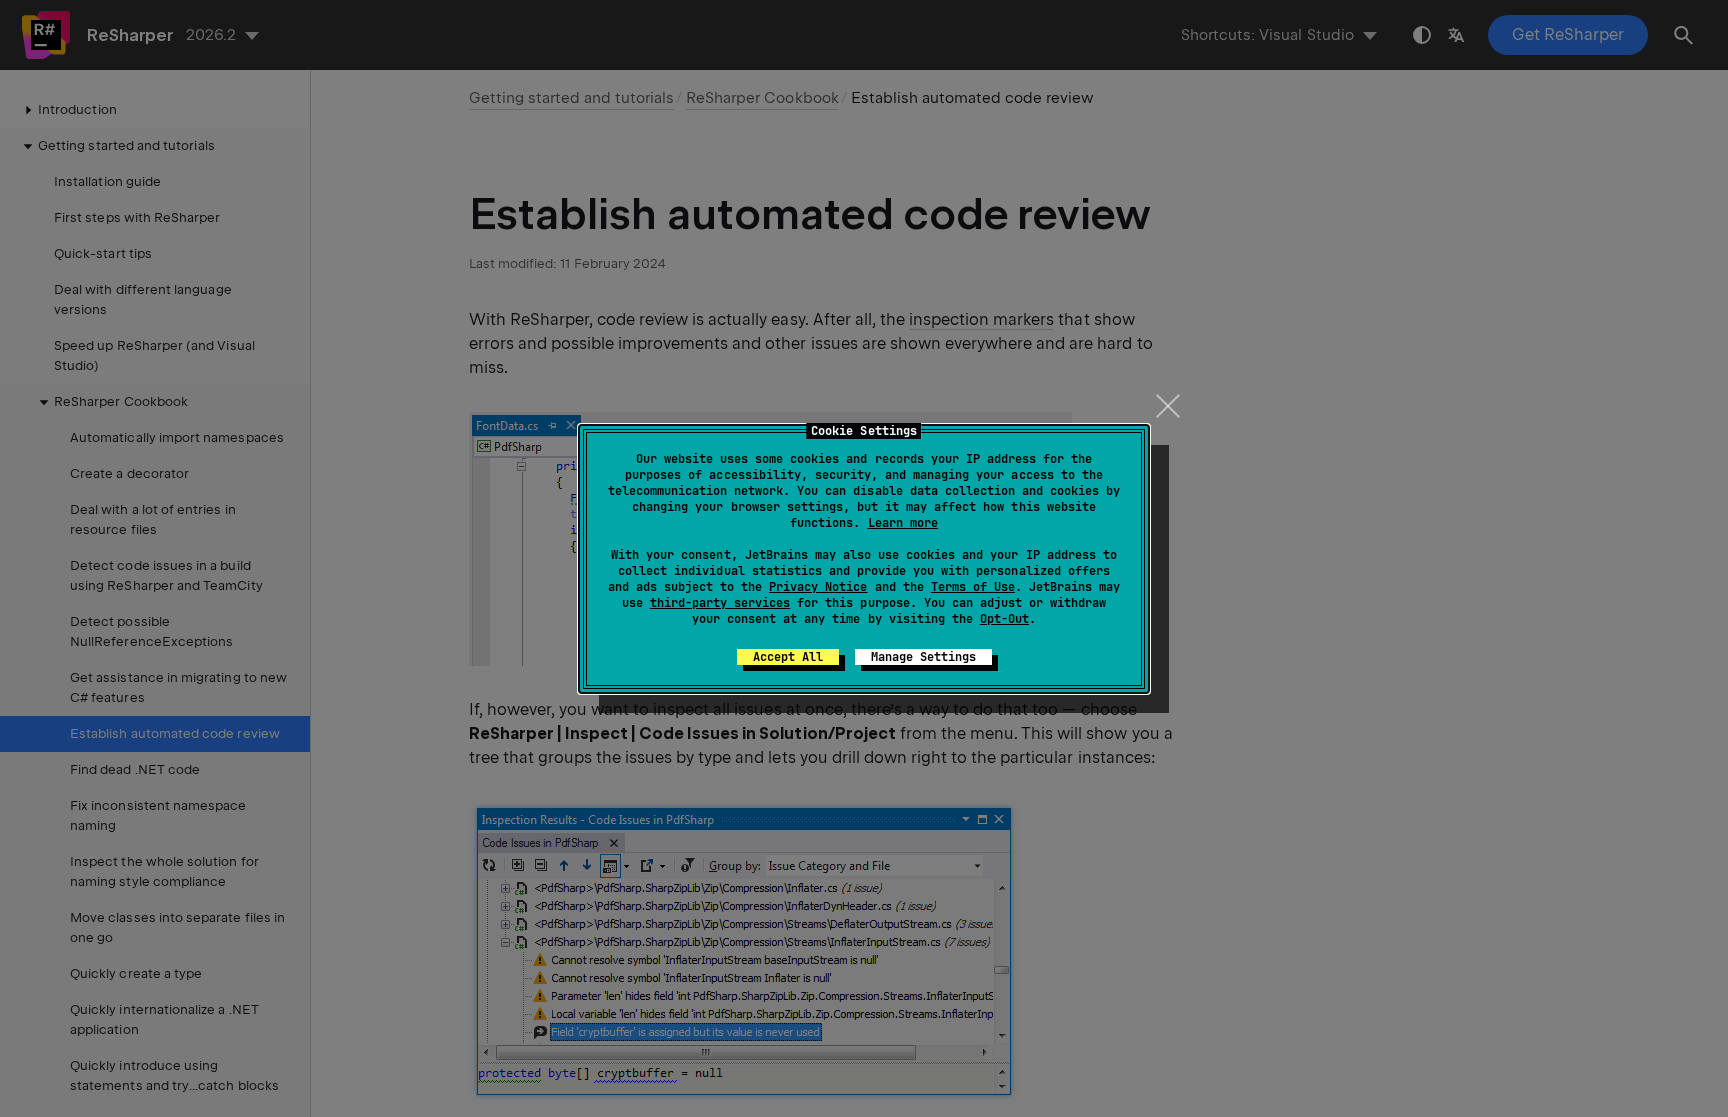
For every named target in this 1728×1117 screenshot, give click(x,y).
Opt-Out (1004, 619)
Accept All (788, 657)
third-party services (720, 603)
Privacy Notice (818, 587)
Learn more (903, 523)
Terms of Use (973, 587)
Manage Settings (923, 657)
